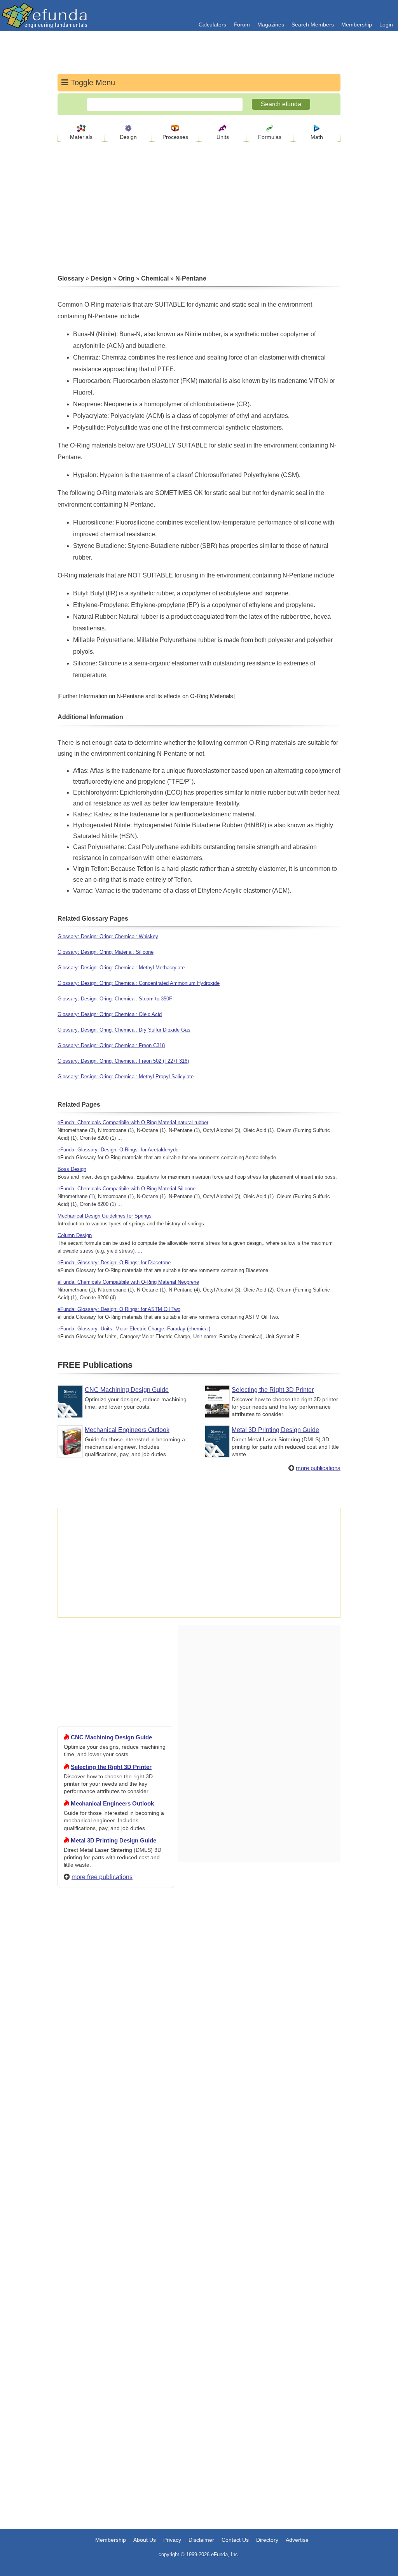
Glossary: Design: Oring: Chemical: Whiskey (108, 936)
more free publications (102, 1877)
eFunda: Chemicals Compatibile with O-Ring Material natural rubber (133, 1122)
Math (317, 137)
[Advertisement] (116, 2176)
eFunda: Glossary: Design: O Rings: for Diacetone (114, 1263)
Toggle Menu (92, 82)
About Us (145, 2540)
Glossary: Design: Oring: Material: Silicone (106, 952)
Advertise (297, 2540)
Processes (175, 137)
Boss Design (72, 1169)
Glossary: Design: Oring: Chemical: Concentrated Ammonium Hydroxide (139, 983)
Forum (242, 25)
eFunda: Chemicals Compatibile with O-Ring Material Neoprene (128, 1282)
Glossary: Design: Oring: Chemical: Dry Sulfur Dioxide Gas (124, 1030)
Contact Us (235, 2540)
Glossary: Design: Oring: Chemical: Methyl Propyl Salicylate (126, 1077)
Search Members (313, 25)
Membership (357, 25)
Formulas (270, 137)
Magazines (271, 25)
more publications (318, 1468)
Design (128, 137)
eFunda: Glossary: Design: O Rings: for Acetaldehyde (118, 1150)
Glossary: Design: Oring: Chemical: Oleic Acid (110, 1014)
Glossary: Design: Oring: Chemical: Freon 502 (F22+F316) (123, 1061)
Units (223, 137)
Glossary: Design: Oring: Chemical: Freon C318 (111, 1045)
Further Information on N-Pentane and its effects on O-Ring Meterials (146, 696)
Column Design (75, 1235)
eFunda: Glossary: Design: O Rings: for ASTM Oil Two (119, 1309)
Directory (267, 2540)
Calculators (212, 25)
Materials (81, 137)
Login (386, 25)
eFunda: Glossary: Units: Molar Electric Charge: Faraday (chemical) (134, 1329)
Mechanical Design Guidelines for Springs (105, 1216)
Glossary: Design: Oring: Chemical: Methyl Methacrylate (121, 968)
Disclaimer (201, 2540)
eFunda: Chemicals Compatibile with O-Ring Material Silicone (127, 1189)
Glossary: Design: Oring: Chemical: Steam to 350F (115, 999)
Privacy (172, 2540)
